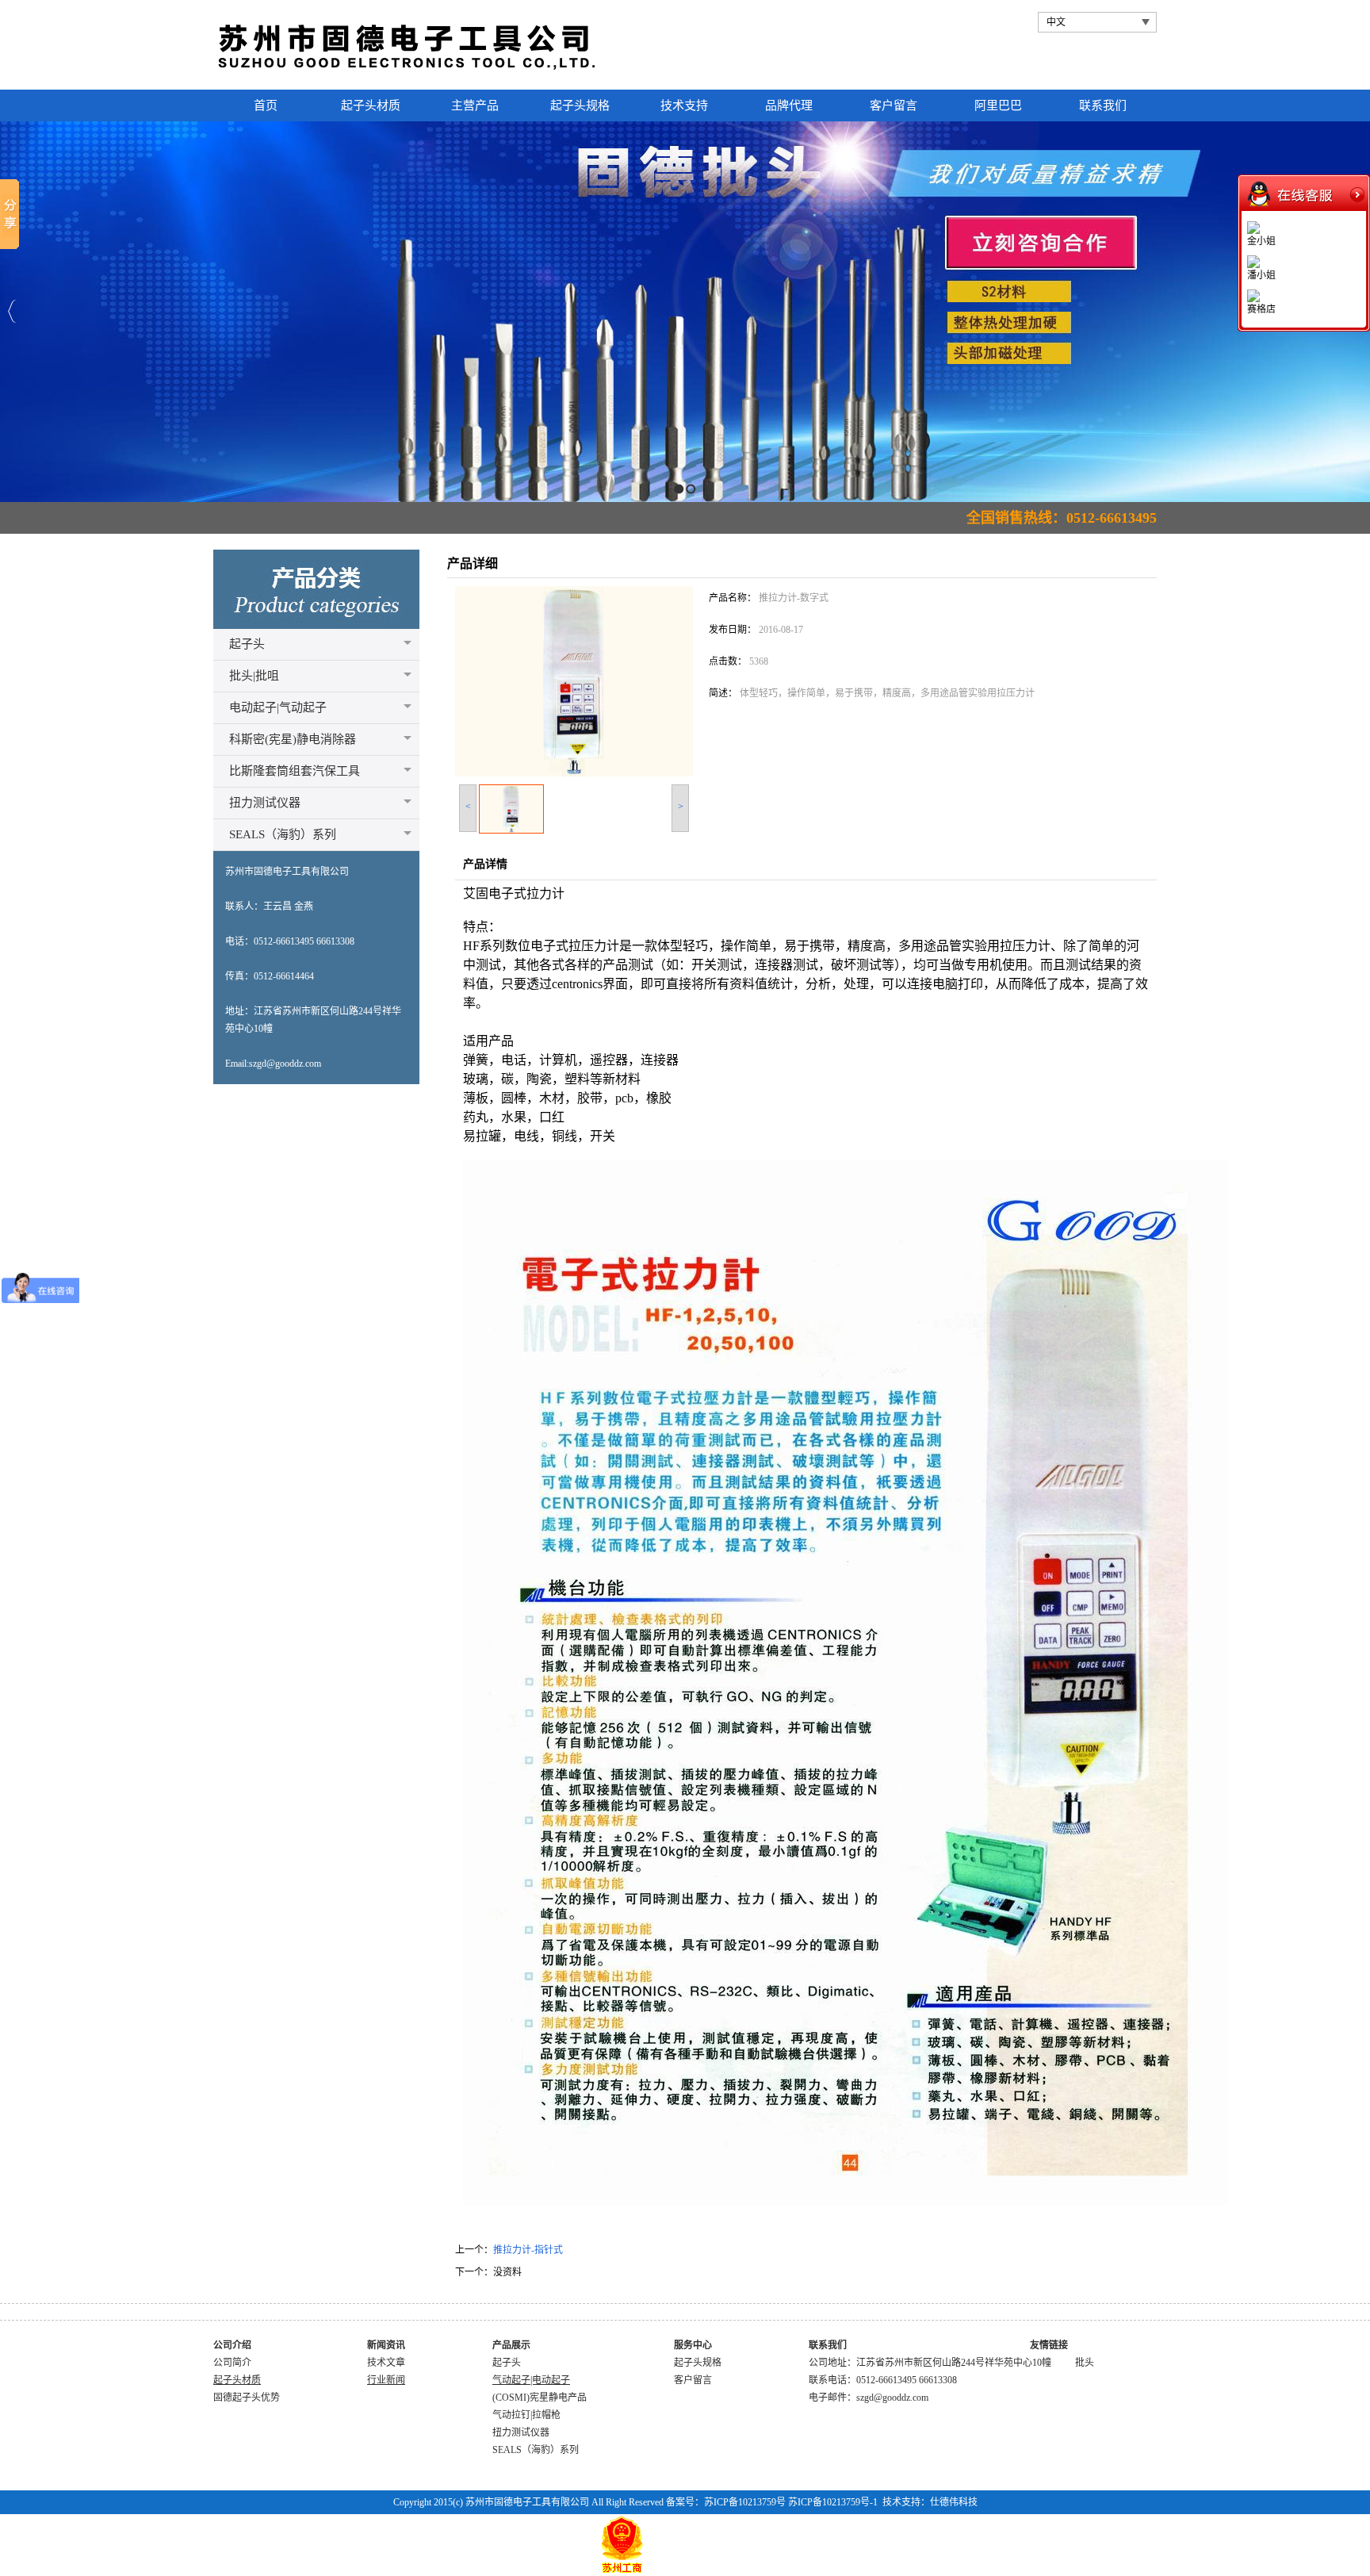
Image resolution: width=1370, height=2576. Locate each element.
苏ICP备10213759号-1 (833, 2502)
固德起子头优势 (247, 2398)
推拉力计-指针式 (528, 2250)
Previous (12, 311)
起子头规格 (698, 2363)
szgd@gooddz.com (892, 2398)
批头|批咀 (254, 676)
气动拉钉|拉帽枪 (526, 2415)
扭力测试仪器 (265, 803)
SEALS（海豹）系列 (283, 834)
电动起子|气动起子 (278, 707)
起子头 (247, 644)
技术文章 (386, 2363)
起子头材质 (237, 2380)
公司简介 (232, 2363)
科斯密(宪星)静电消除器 (293, 739)
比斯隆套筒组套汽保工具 (295, 771)
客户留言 (693, 2380)
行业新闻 (386, 2380)
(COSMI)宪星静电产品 (540, 2398)
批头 (1085, 2363)
